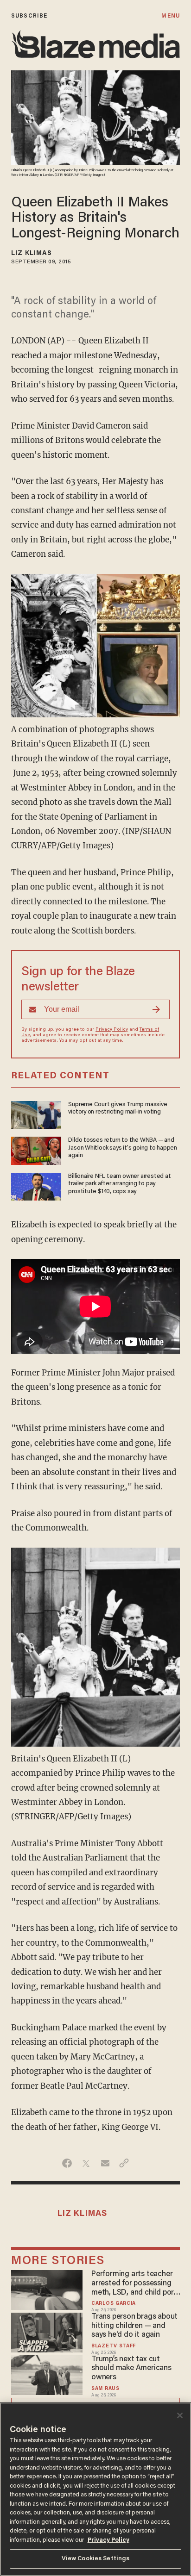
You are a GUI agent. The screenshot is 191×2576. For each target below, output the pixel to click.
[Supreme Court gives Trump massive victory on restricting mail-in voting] (36, 1114)
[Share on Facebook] (67, 2163)
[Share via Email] (105, 2163)
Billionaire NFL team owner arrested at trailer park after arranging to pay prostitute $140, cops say (119, 1184)
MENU (170, 16)
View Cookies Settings (96, 2559)
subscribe (29, 16)
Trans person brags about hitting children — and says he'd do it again (134, 2326)
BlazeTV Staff (114, 2346)
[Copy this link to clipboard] (124, 2163)
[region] (95, 2489)
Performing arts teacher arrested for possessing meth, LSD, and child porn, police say (136, 2284)
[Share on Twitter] (86, 2163)
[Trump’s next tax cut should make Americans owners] (47, 2374)
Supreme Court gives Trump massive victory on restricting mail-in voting (118, 1108)
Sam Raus (105, 2389)
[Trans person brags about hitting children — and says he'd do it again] (47, 2331)
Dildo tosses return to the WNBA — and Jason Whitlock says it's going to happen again (123, 1148)
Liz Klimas (32, 254)
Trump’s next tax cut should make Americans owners (131, 2369)
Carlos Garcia (114, 2304)
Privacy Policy (112, 1030)
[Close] (180, 2415)
